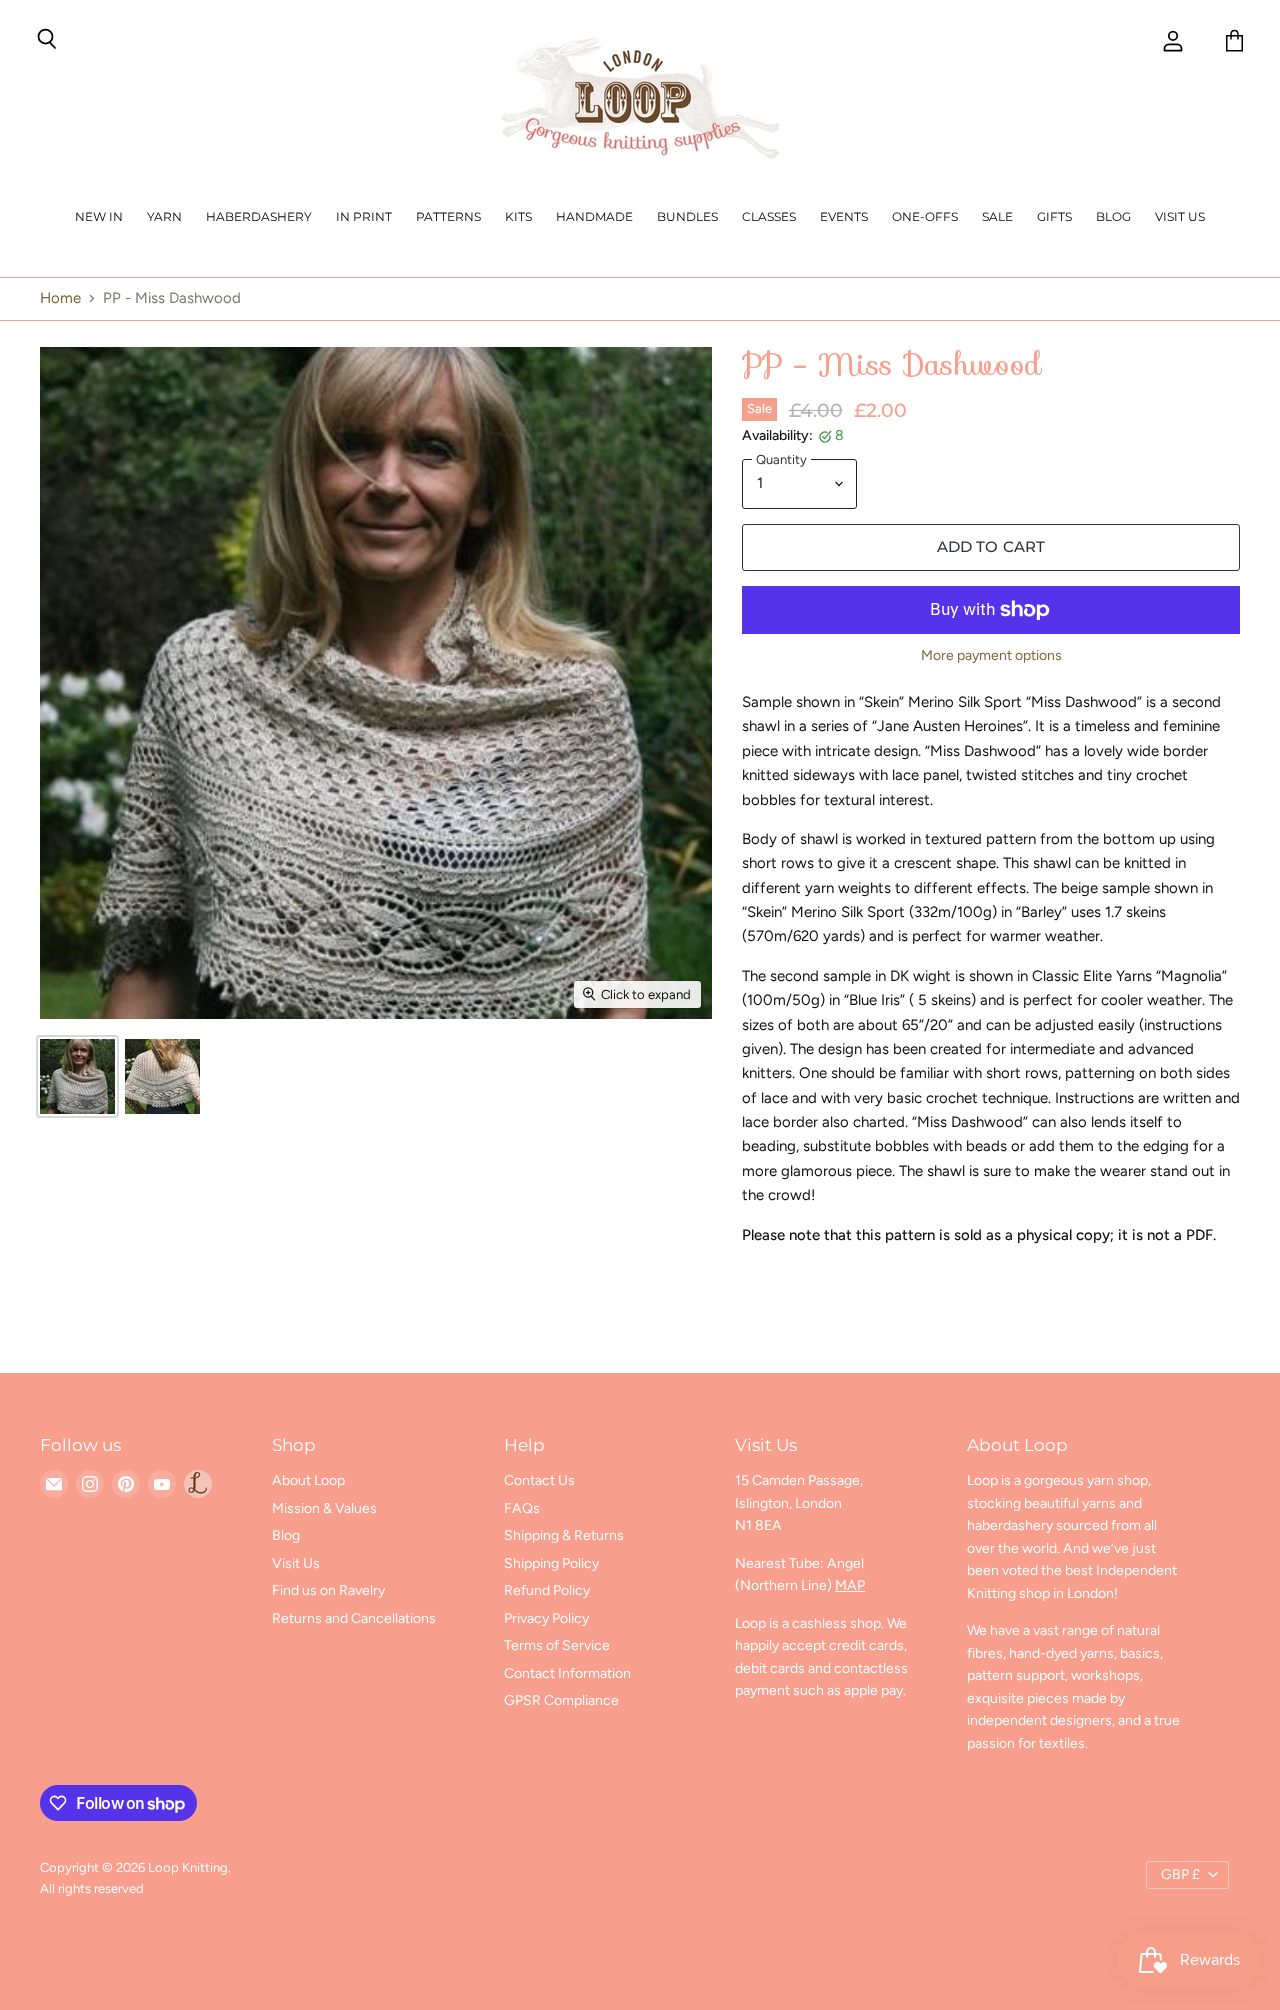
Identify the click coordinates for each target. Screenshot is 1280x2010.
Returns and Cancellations (354, 1618)
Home (60, 298)
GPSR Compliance (561, 1700)
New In (99, 216)
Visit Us (1180, 216)
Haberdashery (259, 216)
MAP (850, 1585)
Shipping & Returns (564, 1535)
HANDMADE (594, 216)
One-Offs (925, 216)
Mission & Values (324, 1508)
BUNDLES (687, 216)
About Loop (308, 1480)
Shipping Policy (551, 1563)
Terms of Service (557, 1645)
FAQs (522, 1508)
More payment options (991, 656)
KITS (518, 216)
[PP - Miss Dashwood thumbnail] (77, 1076)
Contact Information (567, 1673)
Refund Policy (547, 1590)
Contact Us (539, 1480)
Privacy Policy (546, 1618)
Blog (1113, 216)
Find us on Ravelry (328, 1590)
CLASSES (769, 216)
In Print (364, 216)
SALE (997, 216)
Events (844, 216)
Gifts (1054, 216)
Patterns (448, 216)
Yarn (164, 216)
